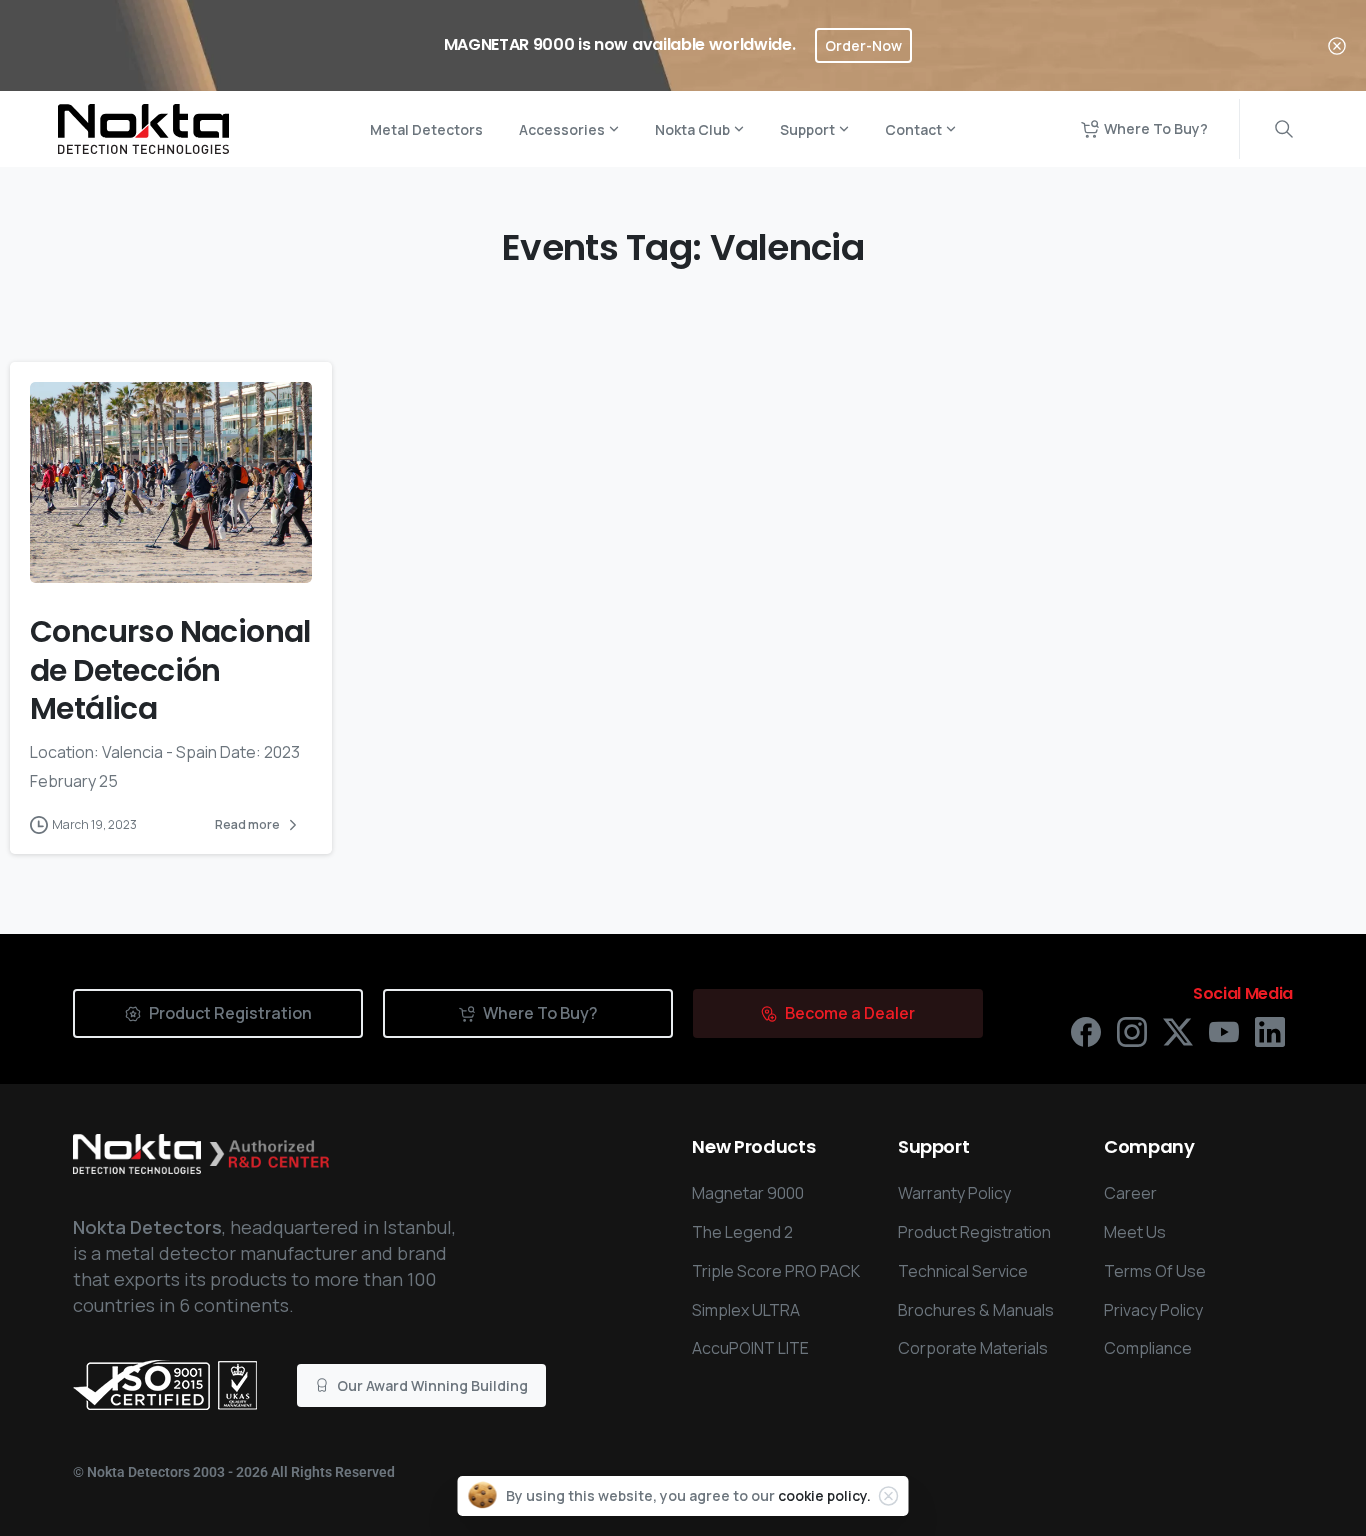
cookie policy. (824, 1495)
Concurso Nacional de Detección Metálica (170, 670)
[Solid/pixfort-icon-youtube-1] (1224, 1030)
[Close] (1337, 45)
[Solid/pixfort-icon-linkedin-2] (1270, 1030)
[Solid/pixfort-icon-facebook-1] (1086, 1030)
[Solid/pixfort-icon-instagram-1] (1132, 1030)
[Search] (1284, 129)
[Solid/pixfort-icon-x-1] (1178, 1030)
